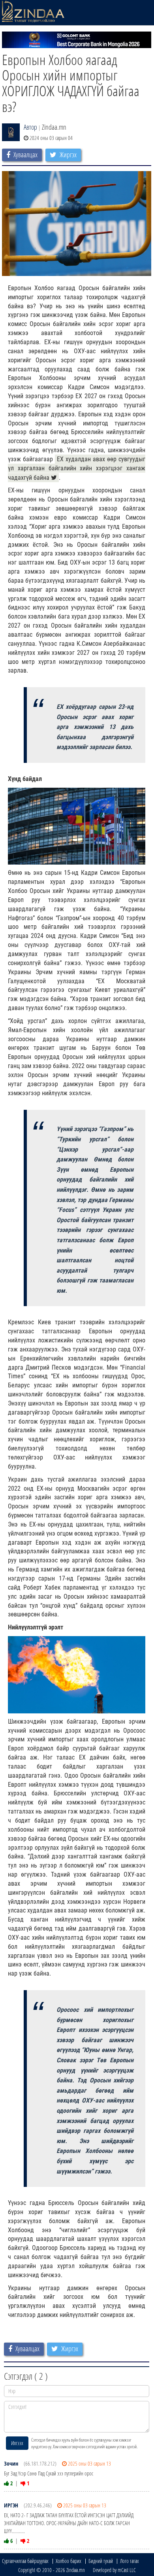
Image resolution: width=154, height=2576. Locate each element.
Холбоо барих (69, 2561)
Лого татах (130, 2561)
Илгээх (17, 2443)
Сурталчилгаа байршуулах (25, 2561)
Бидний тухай (101, 2561)
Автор (30, 127)
